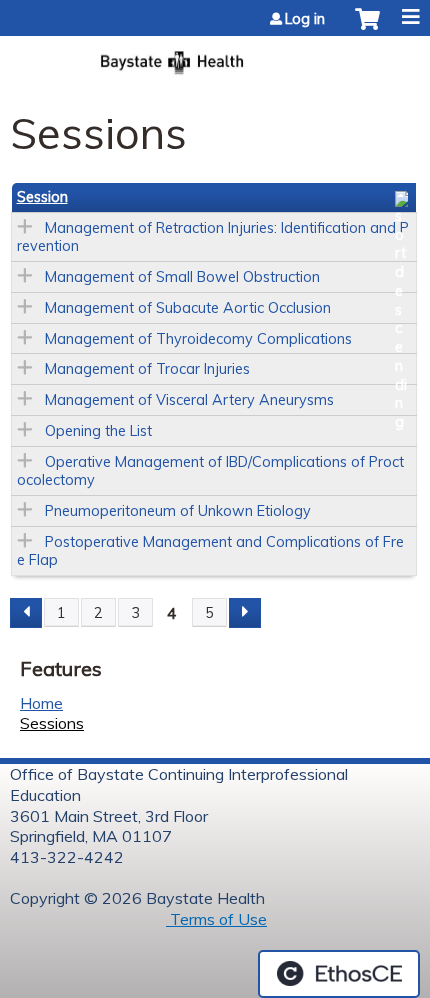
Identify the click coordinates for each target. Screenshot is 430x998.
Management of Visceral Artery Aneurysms (189, 400)
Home (41, 703)
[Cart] (367, 29)
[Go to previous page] (26, 613)
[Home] (215, 56)
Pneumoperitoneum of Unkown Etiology (178, 511)
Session (42, 197)
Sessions (52, 723)
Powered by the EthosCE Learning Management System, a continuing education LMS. (339, 974)
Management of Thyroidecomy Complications (198, 339)
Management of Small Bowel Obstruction (182, 277)
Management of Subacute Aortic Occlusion (188, 308)
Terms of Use (216, 919)
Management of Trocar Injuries (147, 369)
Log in (305, 19)
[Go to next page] (245, 613)
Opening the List (98, 431)
